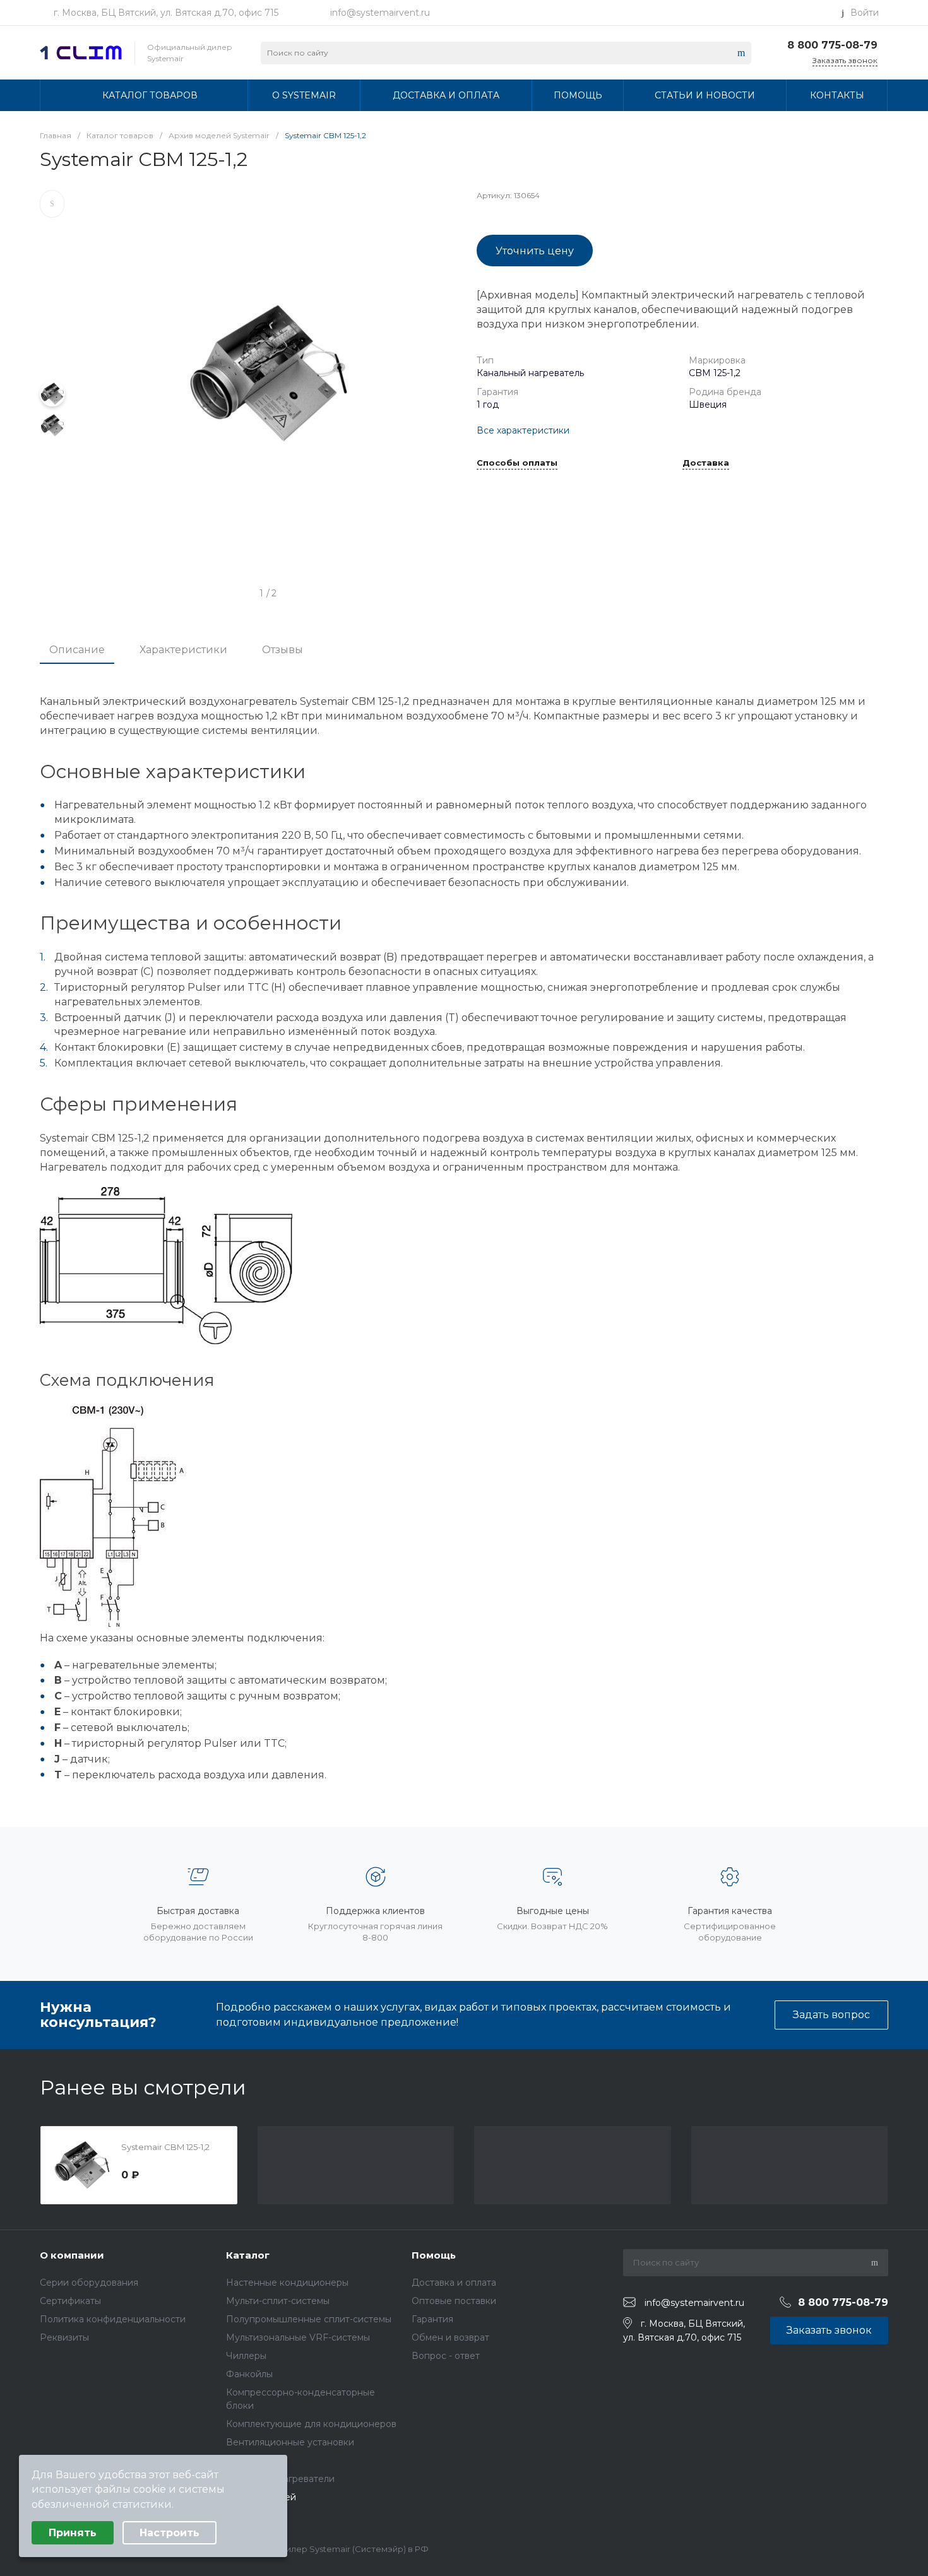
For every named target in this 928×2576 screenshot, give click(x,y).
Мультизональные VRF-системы (298, 2337)
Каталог (248, 2255)
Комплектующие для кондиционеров (311, 2424)
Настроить (170, 2533)
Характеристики (183, 650)
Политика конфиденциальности (113, 2319)
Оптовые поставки (454, 2301)
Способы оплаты (517, 463)
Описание (77, 650)
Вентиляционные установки (290, 2442)
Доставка (706, 463)
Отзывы (283, 650)
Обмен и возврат (450, 2337)
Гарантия (432, 2319)
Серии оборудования (89, 2283)
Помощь (434, 2255)
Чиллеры (246, 2356)
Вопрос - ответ (446, 2356)
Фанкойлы (249, 2374)
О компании (72, 2255)
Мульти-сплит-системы (278, 2301)
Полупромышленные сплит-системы (309, 2319)
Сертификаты (70, 2301)
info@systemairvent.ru (380, 13)
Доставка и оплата (454, 2283)
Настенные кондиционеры (287, 2283)
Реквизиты (64, 2337)
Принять (73, 2533)
